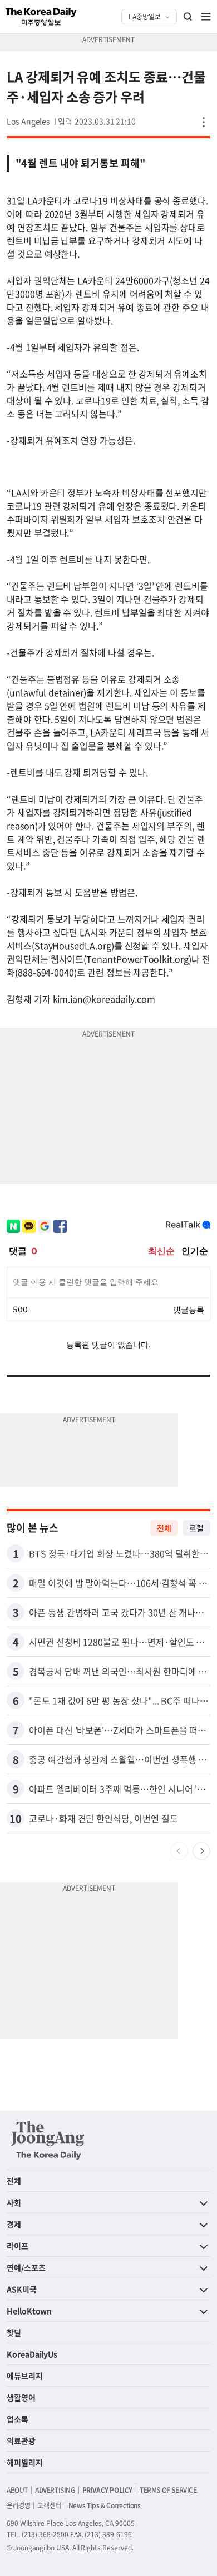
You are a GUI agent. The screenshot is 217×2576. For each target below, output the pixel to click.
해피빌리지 (25, 2462)
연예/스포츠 (26, 2267)
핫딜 (14, 2332)
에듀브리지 (25, 2376)
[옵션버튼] (204, 122)
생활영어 (21, 2397)
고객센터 (49, 2505)
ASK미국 (22, 2289)
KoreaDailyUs (32, 2354)
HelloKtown (29, 2311)
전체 (164, 1528)
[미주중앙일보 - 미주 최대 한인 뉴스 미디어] (41, 17)
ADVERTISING (55, 2490)
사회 (14, 2202)
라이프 (18, 2246)
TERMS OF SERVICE (168, 2490)
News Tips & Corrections (105, 2505)
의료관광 (21, 2441)
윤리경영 (18, 2505)
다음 (201, 1851)
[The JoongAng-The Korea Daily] (48, 2140)
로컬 (196, 1528)
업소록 (18, 2419)
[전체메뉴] (206, 17)
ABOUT (17, 2490)
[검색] (188, 17)
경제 (14, 2224)
